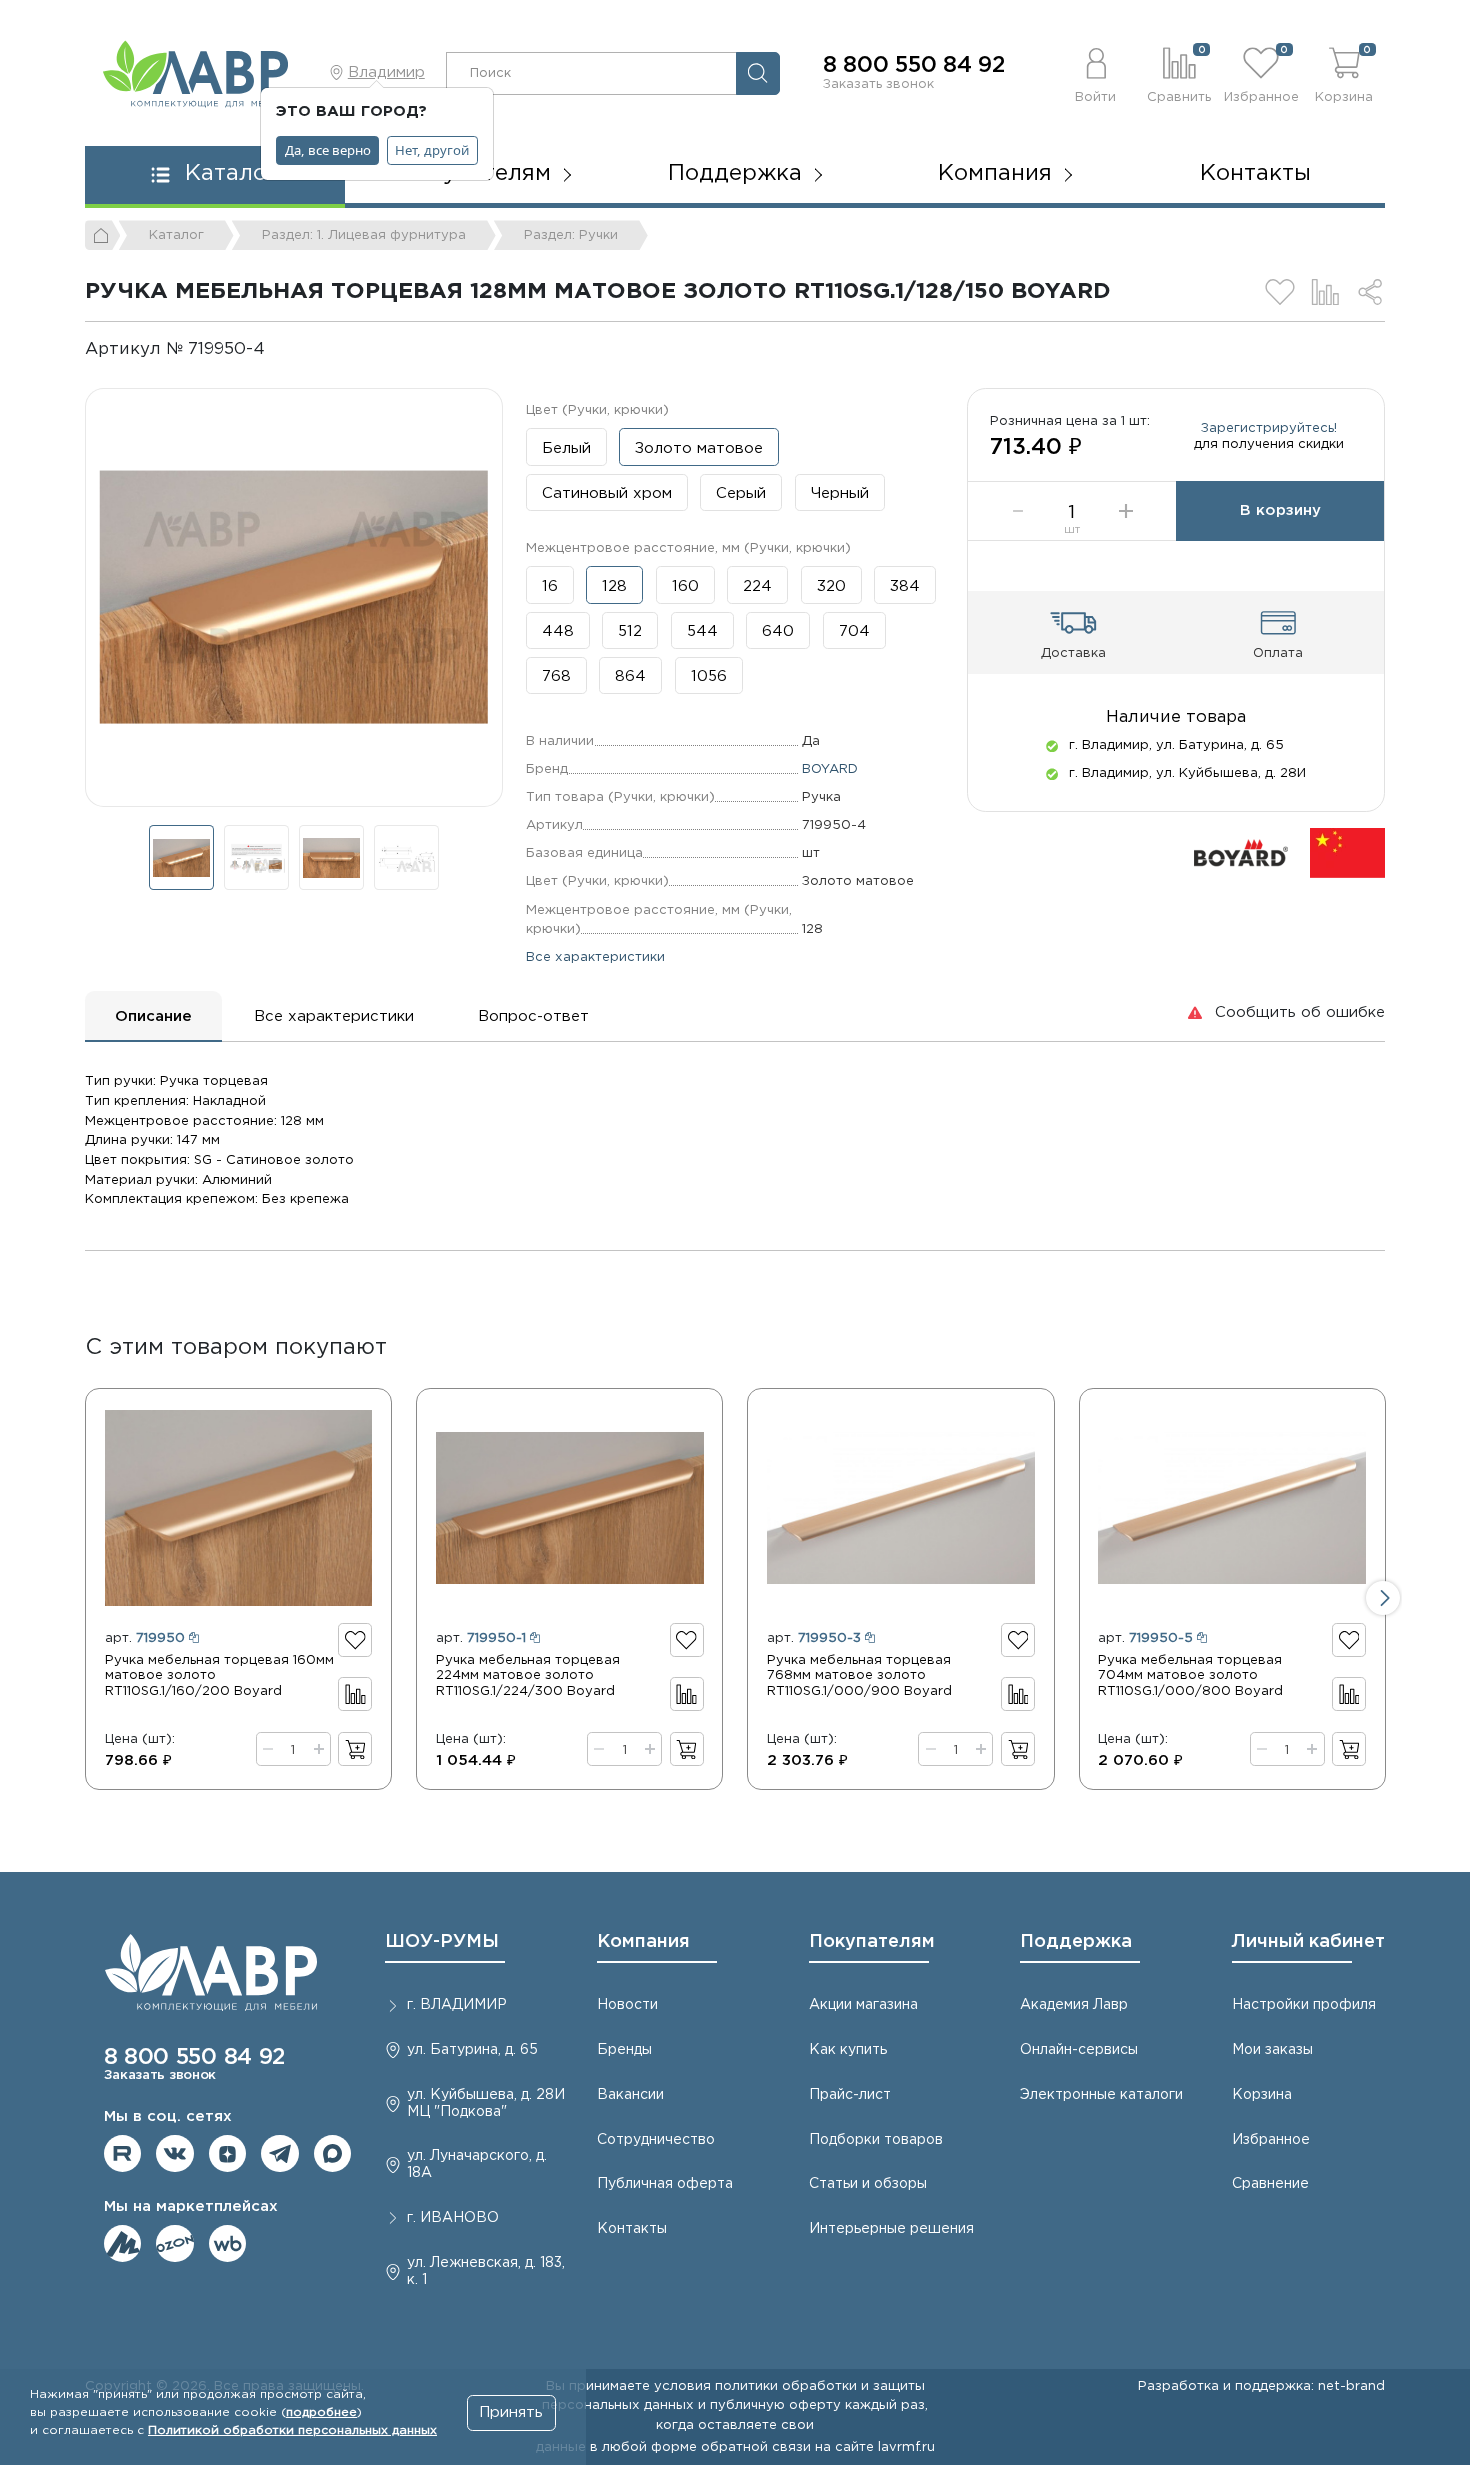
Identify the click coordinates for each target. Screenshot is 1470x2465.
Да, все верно (328, 150)
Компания (643, 1942)
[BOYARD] (1241, 852)
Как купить (848, 2050)
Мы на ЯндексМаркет (123, 2244)
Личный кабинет (1308, 1942)
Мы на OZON (175, 2244)
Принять (511, 2412)
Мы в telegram (280, 2154)
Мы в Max (333, 2154)
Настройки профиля (1304, 2005)
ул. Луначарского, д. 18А (477, 2164)
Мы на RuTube (123, 2154)
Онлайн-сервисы (1079, 2050)
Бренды (624, 2050)
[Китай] (1347, 852)
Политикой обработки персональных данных (292, 2430)
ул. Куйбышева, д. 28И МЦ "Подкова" (486, 2103)
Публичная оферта (665, 2184)
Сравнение (1270, 2184)
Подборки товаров (876, 2140)
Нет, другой (432, 150)
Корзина (1262, 2095)
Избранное (1271, 2140)
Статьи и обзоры (868, 2184)
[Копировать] (281, 349)
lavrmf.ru (906, 2447)
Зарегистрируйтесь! (1269, 428)
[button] (1096, 73)
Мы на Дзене (228, 2154)
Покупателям (872, 1942)
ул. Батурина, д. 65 (472, 2050)
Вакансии (630, 2095)
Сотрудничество (656, 2140)
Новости (627, 2005)
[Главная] (103, 235)
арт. (145, 1638)
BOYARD (830, 769)
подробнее (321, 2412)
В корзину (1280, 510)
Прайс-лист (850, 2095)
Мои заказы (1272, 2050)
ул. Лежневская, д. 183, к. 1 (486, 2271)
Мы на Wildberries (228, 2244)
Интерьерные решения (891, 2229)
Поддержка (1076, 1942)
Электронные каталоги (1101, 2095)
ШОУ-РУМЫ (442, 1942)
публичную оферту (775, 2405)
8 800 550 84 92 (914, 66)
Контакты (1255, 174)
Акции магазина (863, 2005)
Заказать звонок (878, 84)
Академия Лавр (1074, 2005)
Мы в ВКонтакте (175, 2154)
